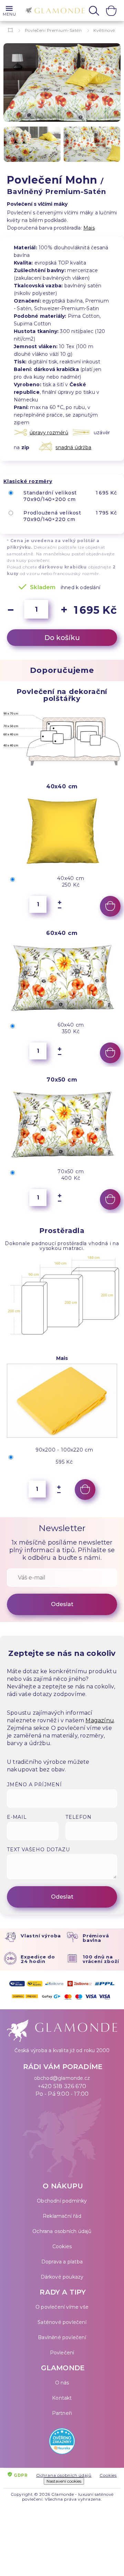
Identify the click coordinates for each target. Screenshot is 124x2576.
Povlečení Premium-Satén (53, 30)
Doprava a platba (62, 2262)
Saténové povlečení (62, 2322)
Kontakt (62, 2398)
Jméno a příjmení (34, 1785)
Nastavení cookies (64, 2481)
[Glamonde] (53, 11)
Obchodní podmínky (62, 2201)
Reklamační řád (62, 2216)
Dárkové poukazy (62, 2277)
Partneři (62, 2413)
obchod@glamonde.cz (62, 2078)
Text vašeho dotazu (38, 1850)
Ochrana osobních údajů (62, 2231)
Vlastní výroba (41, 1936)
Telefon (79, 1817)
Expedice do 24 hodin (38, 1959)
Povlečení (62, 2353)
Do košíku (62, 638)
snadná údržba (73, 447)
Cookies (62, 2246)
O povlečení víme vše (62, 2307)
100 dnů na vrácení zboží (101, 1959)
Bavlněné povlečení (62, 2337)
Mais (89, 228)
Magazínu (100, 1720)
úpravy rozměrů (49, 433)
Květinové (104, 30)
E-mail (17, 1817)
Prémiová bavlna (96, 1938)
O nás (62, 2383)
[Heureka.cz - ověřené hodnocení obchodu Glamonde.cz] (62, 2443)
